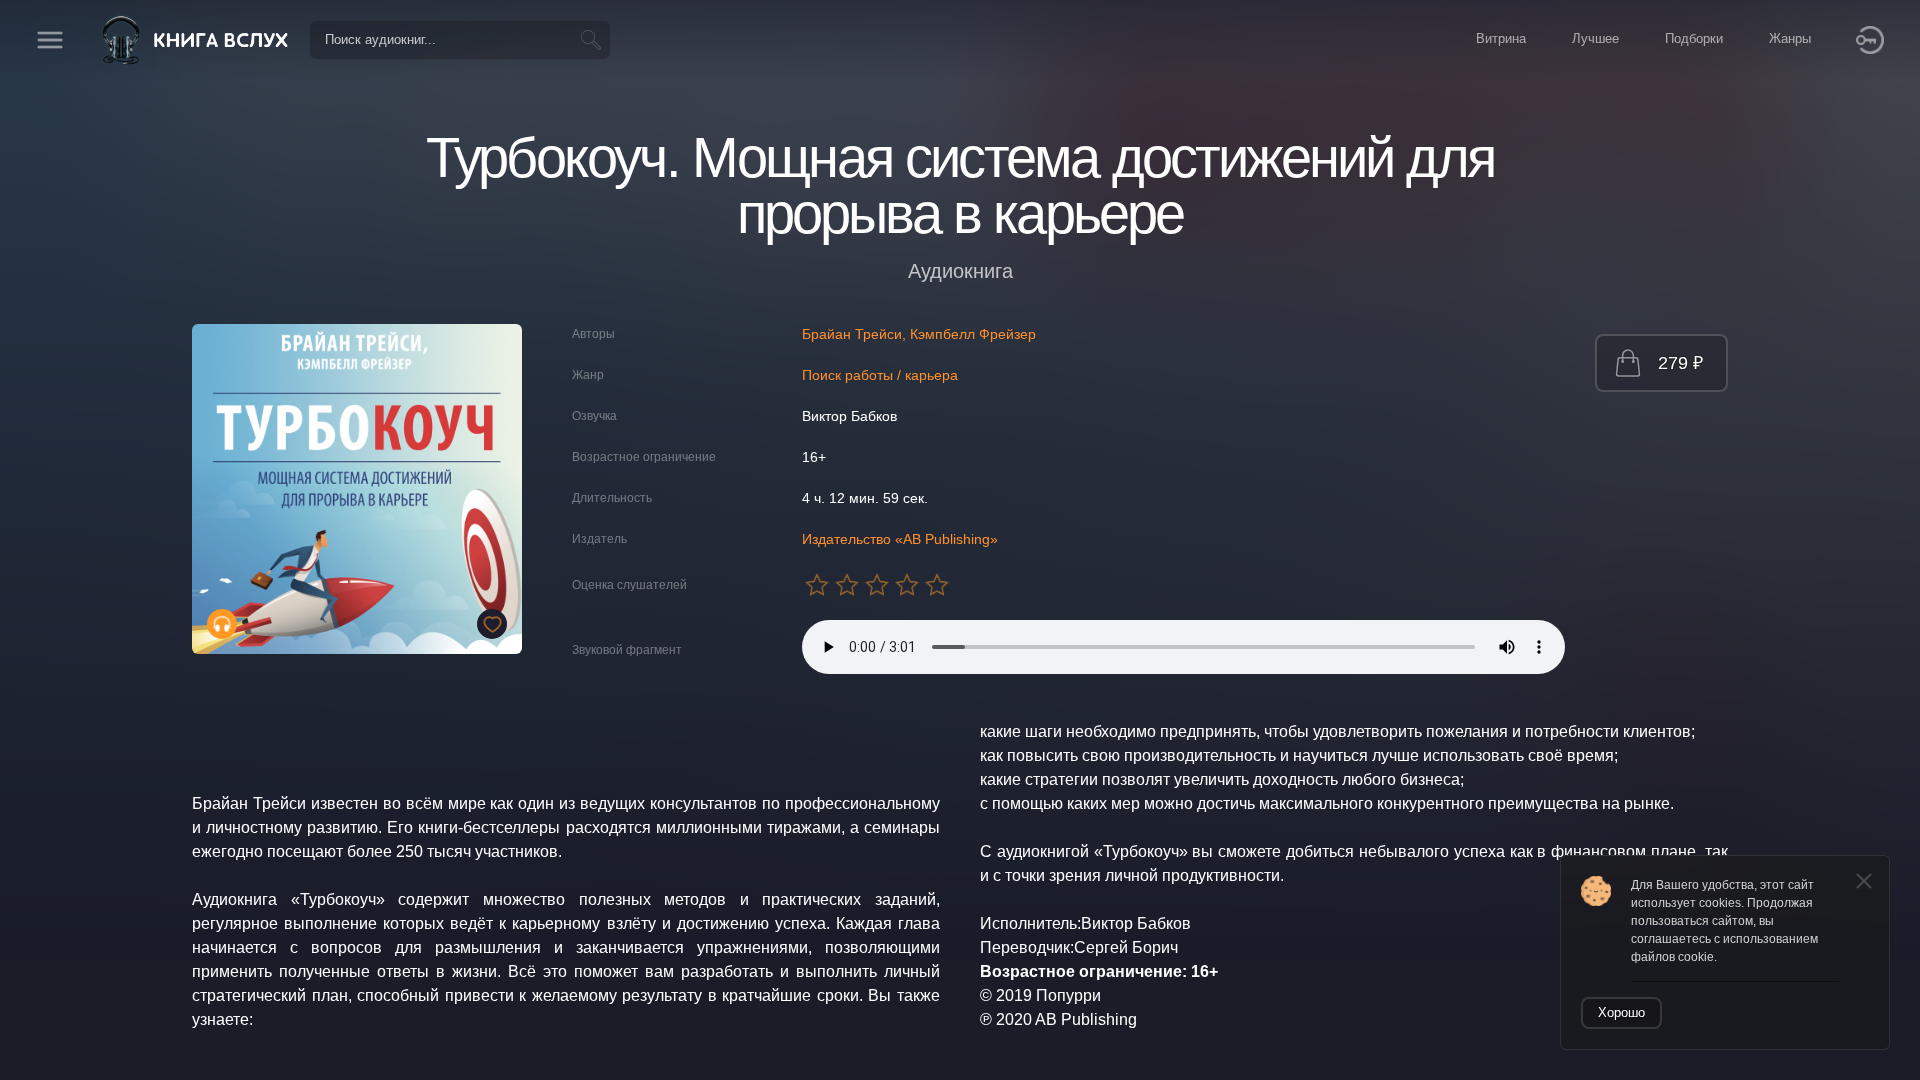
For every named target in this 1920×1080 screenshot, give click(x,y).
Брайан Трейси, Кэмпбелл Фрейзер (919, 334)
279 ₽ (1680, 363)
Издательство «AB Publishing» (900, 539)
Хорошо (1621, 1012)
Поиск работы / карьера (880, 375)
